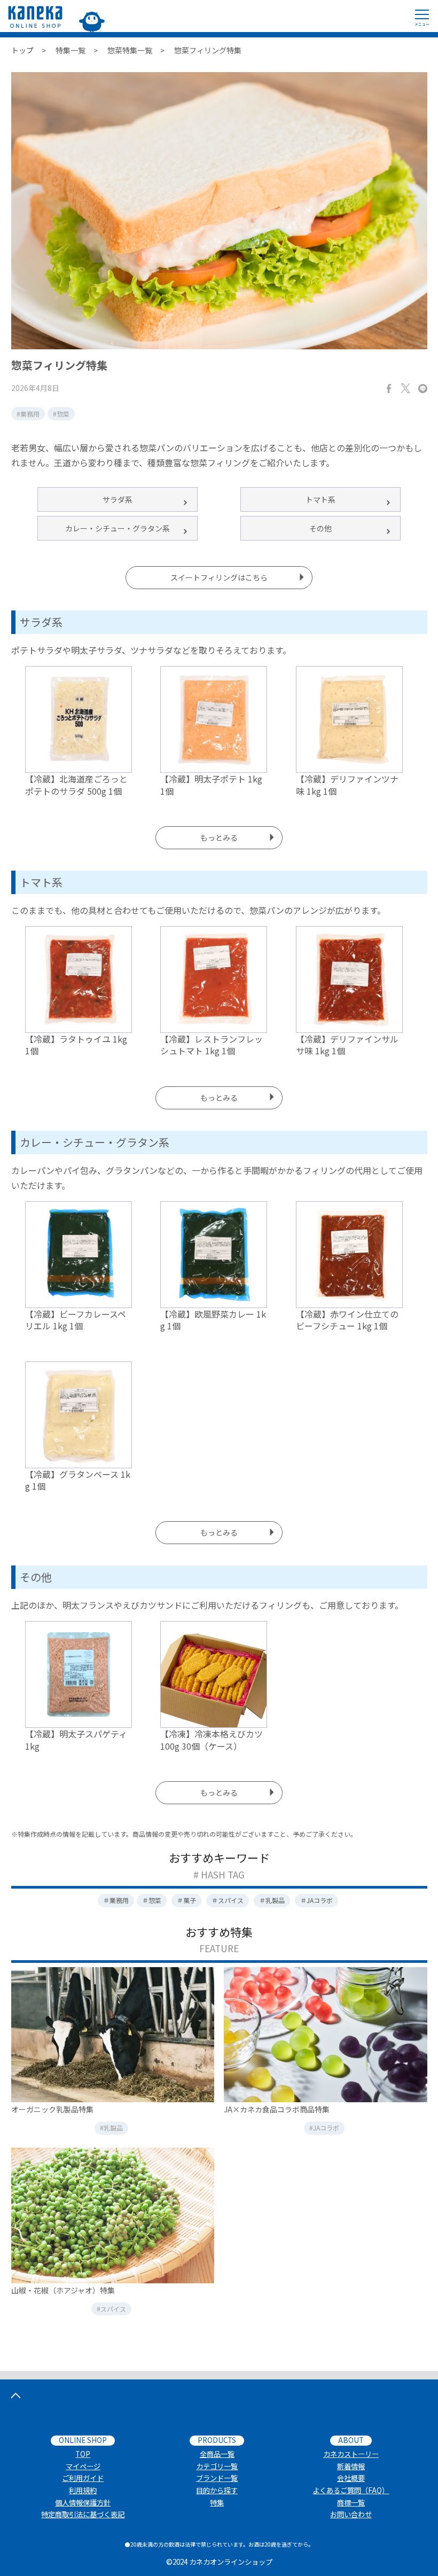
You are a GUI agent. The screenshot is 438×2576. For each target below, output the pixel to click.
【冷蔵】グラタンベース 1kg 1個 (78, 1480)
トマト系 (320, 499)
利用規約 (83, 2490)
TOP (83, 2454)
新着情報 (351, 2466)
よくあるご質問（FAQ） (351, 2490)
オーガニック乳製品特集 (52, 2109)
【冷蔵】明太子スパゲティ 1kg (76, 1740)
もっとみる (219, 837)
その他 (320, 528)
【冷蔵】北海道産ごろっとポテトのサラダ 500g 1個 (76, 785)
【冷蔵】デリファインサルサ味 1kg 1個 (347, 1045)
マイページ (83, 2466)
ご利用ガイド (83, 2478)
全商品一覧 (217, 2454)
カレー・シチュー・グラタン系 (118, 528)
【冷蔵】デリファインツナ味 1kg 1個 (347, 785)
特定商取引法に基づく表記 (83, 2514)
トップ (22, 50)
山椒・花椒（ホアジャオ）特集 (63, 2290)
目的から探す (217, 2490)
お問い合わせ (351, 2514)
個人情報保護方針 (83, 2503)
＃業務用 (116, 1900)
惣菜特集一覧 (130, 50)
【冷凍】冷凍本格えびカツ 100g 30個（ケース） (212, 1740)
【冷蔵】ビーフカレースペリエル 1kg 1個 (76, 1320)
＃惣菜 (152, 1900)
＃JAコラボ (316, 1900)
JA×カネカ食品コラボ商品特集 (277, 2109)
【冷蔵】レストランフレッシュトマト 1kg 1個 (212, 1045)
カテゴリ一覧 (217, 2466)
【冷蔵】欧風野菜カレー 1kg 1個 (213, 1320)
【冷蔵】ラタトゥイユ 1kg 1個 (76, 1045)
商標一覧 (351, 2503)
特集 (217, 2503)
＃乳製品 (272, 1900)
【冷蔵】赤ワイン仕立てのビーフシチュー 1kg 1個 (347, 1320)
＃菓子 (186, 1900)
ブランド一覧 (217, 2478)
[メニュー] (422, 16)
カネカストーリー (351, 2454)
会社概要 (351, 2478)
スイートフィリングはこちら (219, 577)
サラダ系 (118, 499)
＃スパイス (228, 1900)
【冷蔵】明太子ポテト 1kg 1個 (211, 785)
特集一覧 (71, 50)
